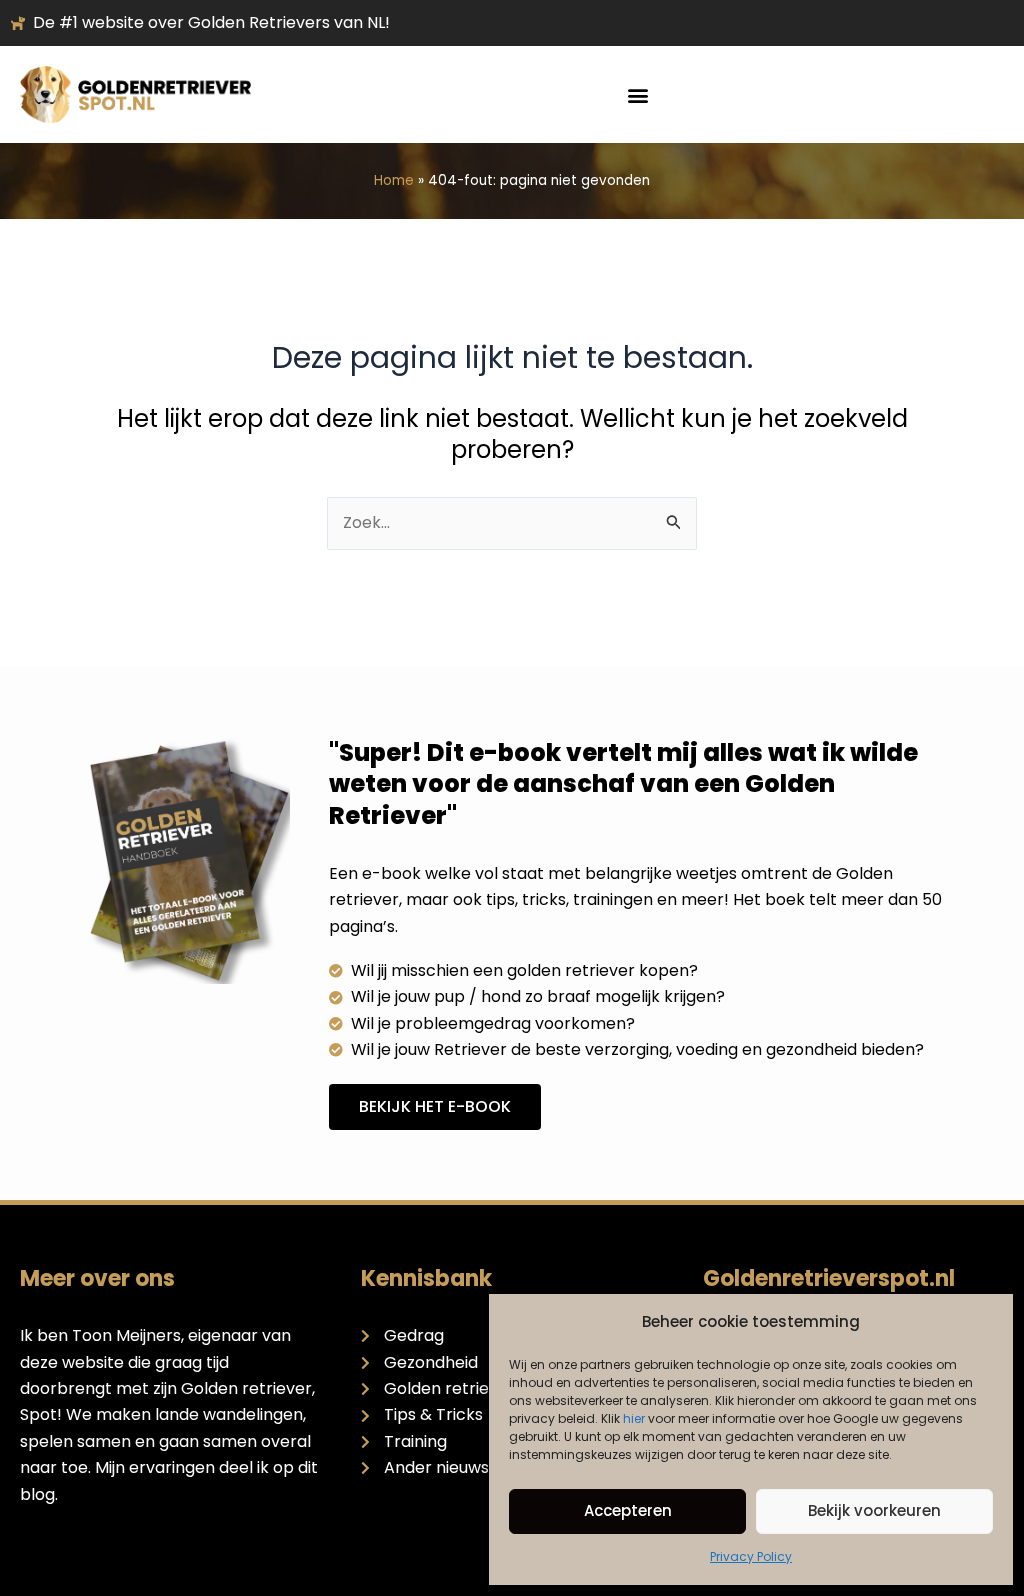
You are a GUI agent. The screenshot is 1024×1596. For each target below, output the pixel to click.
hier (634, 1418)
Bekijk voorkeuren (874, 1510)
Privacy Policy (751, 1556)
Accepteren (628, 1510)
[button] (637, 94)
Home (394, 180)
